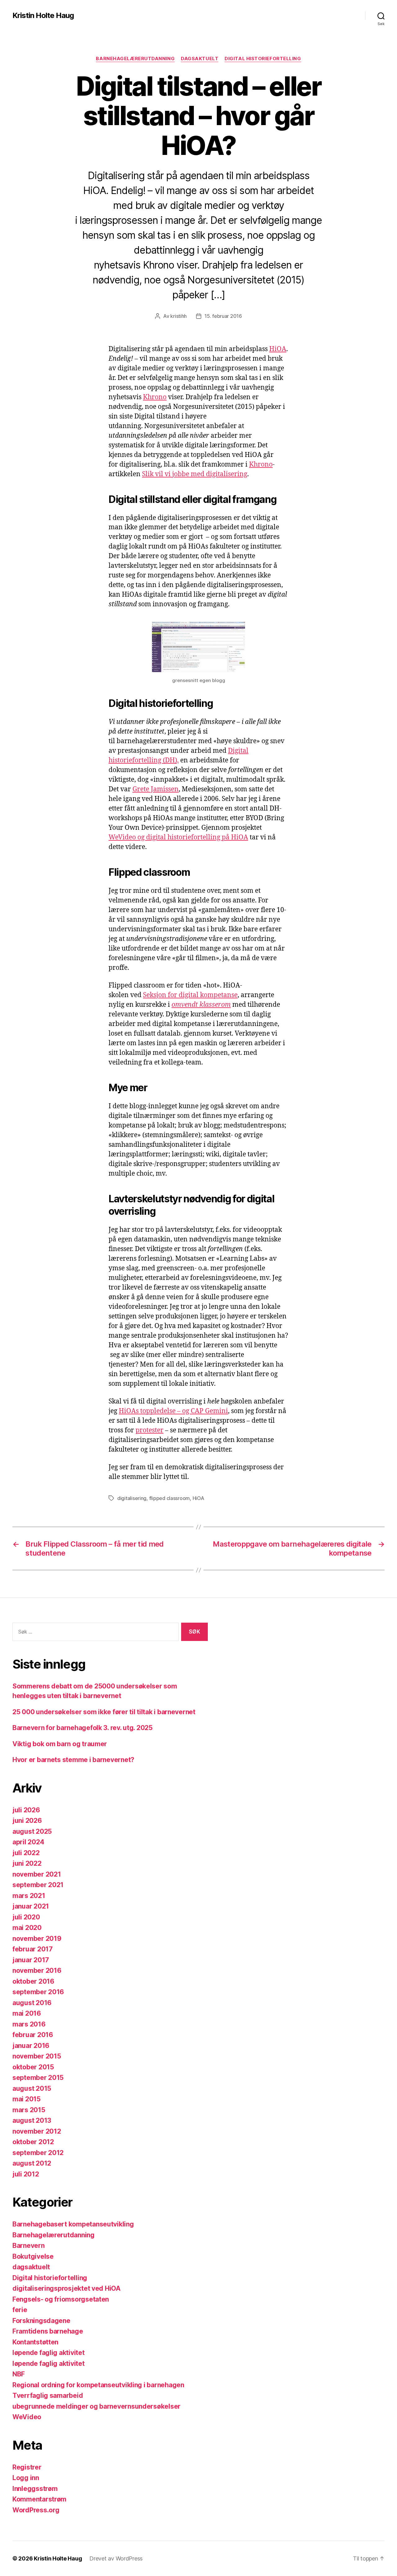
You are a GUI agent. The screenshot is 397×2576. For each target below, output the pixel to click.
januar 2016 (31, 2046)
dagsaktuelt (200, 59)
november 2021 (37, 1874)
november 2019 (37, 1939)
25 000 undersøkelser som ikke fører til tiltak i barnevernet (104, 1712)
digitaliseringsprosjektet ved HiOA (67, 2288)
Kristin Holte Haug (43, 16)
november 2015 (37, 2056)
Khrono (155, 397)
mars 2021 (29, 1896)
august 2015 (32, 2088)
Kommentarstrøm (39, 2499)
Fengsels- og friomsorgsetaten (61, 2299)
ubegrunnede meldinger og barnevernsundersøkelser (96, 2406)
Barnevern (29, 2246)
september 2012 (38, 2153)
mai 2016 (27, 2013)
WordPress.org (36, 2510)
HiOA (278, 349)
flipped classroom (170, 1498)
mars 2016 (29, 2024)
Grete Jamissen (156, 789)
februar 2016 (33, 2035)
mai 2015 (27, 2099)
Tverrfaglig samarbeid (48, 2395)
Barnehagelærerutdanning (135, 59)
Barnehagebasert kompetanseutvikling (73, 2224)
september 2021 (38, 1885)
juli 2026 (26, 1810)
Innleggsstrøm (35, 2489)
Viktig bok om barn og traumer (60, 1744)
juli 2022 (26, 1853)
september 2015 (38, 2078)
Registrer (27, 2467)
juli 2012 (26, 2174)
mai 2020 (27, 1928)
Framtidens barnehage (48, 2331)
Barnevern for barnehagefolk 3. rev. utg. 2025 (83, 1728)
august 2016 (32, 2003)
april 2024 (28, 1842)
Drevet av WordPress (116, 2558)
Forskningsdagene (41, 2321)
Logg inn (26, 2478)
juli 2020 (26, 1917)
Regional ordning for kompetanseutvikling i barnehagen (98, 2385)
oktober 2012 (33, 2142)
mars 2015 (29, 2110)
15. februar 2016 (223, 316)
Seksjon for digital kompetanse (190, 995)
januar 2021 (31, 1906)
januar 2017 (31, 1960)
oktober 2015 (33, 2067)
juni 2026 (27, 1821)
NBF (19, 2374)
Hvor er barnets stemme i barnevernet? (73, 1760)
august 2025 (32, 1831)
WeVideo (27, 2417)
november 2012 (37, 2131)
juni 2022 (27, 1863)
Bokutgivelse (33, 2256)
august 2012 (32, 2163)
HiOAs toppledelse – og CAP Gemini (173, 1411)
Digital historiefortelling (263, 59)
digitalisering (132, 1498)
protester (149, 1430)
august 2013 (32, 2120)
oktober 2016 (33, 1981)
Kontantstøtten (35, 2342)
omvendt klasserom (201, 1005)
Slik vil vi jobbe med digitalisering (195, 474)
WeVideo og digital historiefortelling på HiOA (178, 837)
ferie (20, 2310)
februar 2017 (33, 1949)
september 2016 (38, 1992)
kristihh (178, 316)
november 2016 (37, 1970)
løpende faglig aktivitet (49, 2353)
